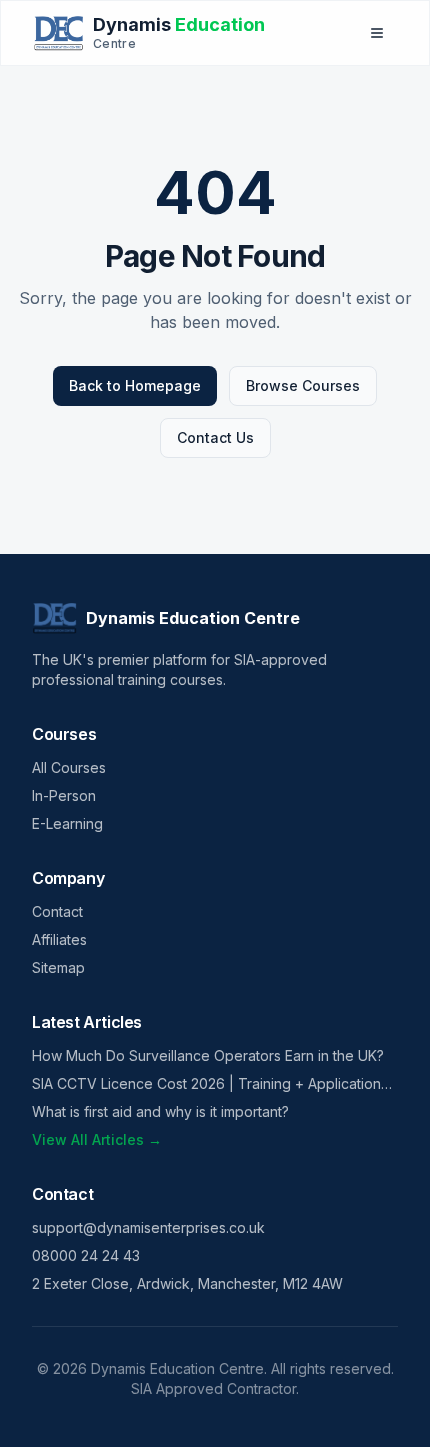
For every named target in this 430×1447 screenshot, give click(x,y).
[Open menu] (377, 33)
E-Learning (67, 823)
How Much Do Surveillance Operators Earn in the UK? (208, 1055)
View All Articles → (97, 1139)
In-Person (64, 795)
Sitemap (58, 967)
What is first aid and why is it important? (160, 1111)
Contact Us (215, 437)
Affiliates (59, 939)
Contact (57, 911)
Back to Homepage (135, 385)
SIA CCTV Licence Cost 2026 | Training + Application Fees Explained (206, 1084)
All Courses (69, 767)
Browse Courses (303, 385)
